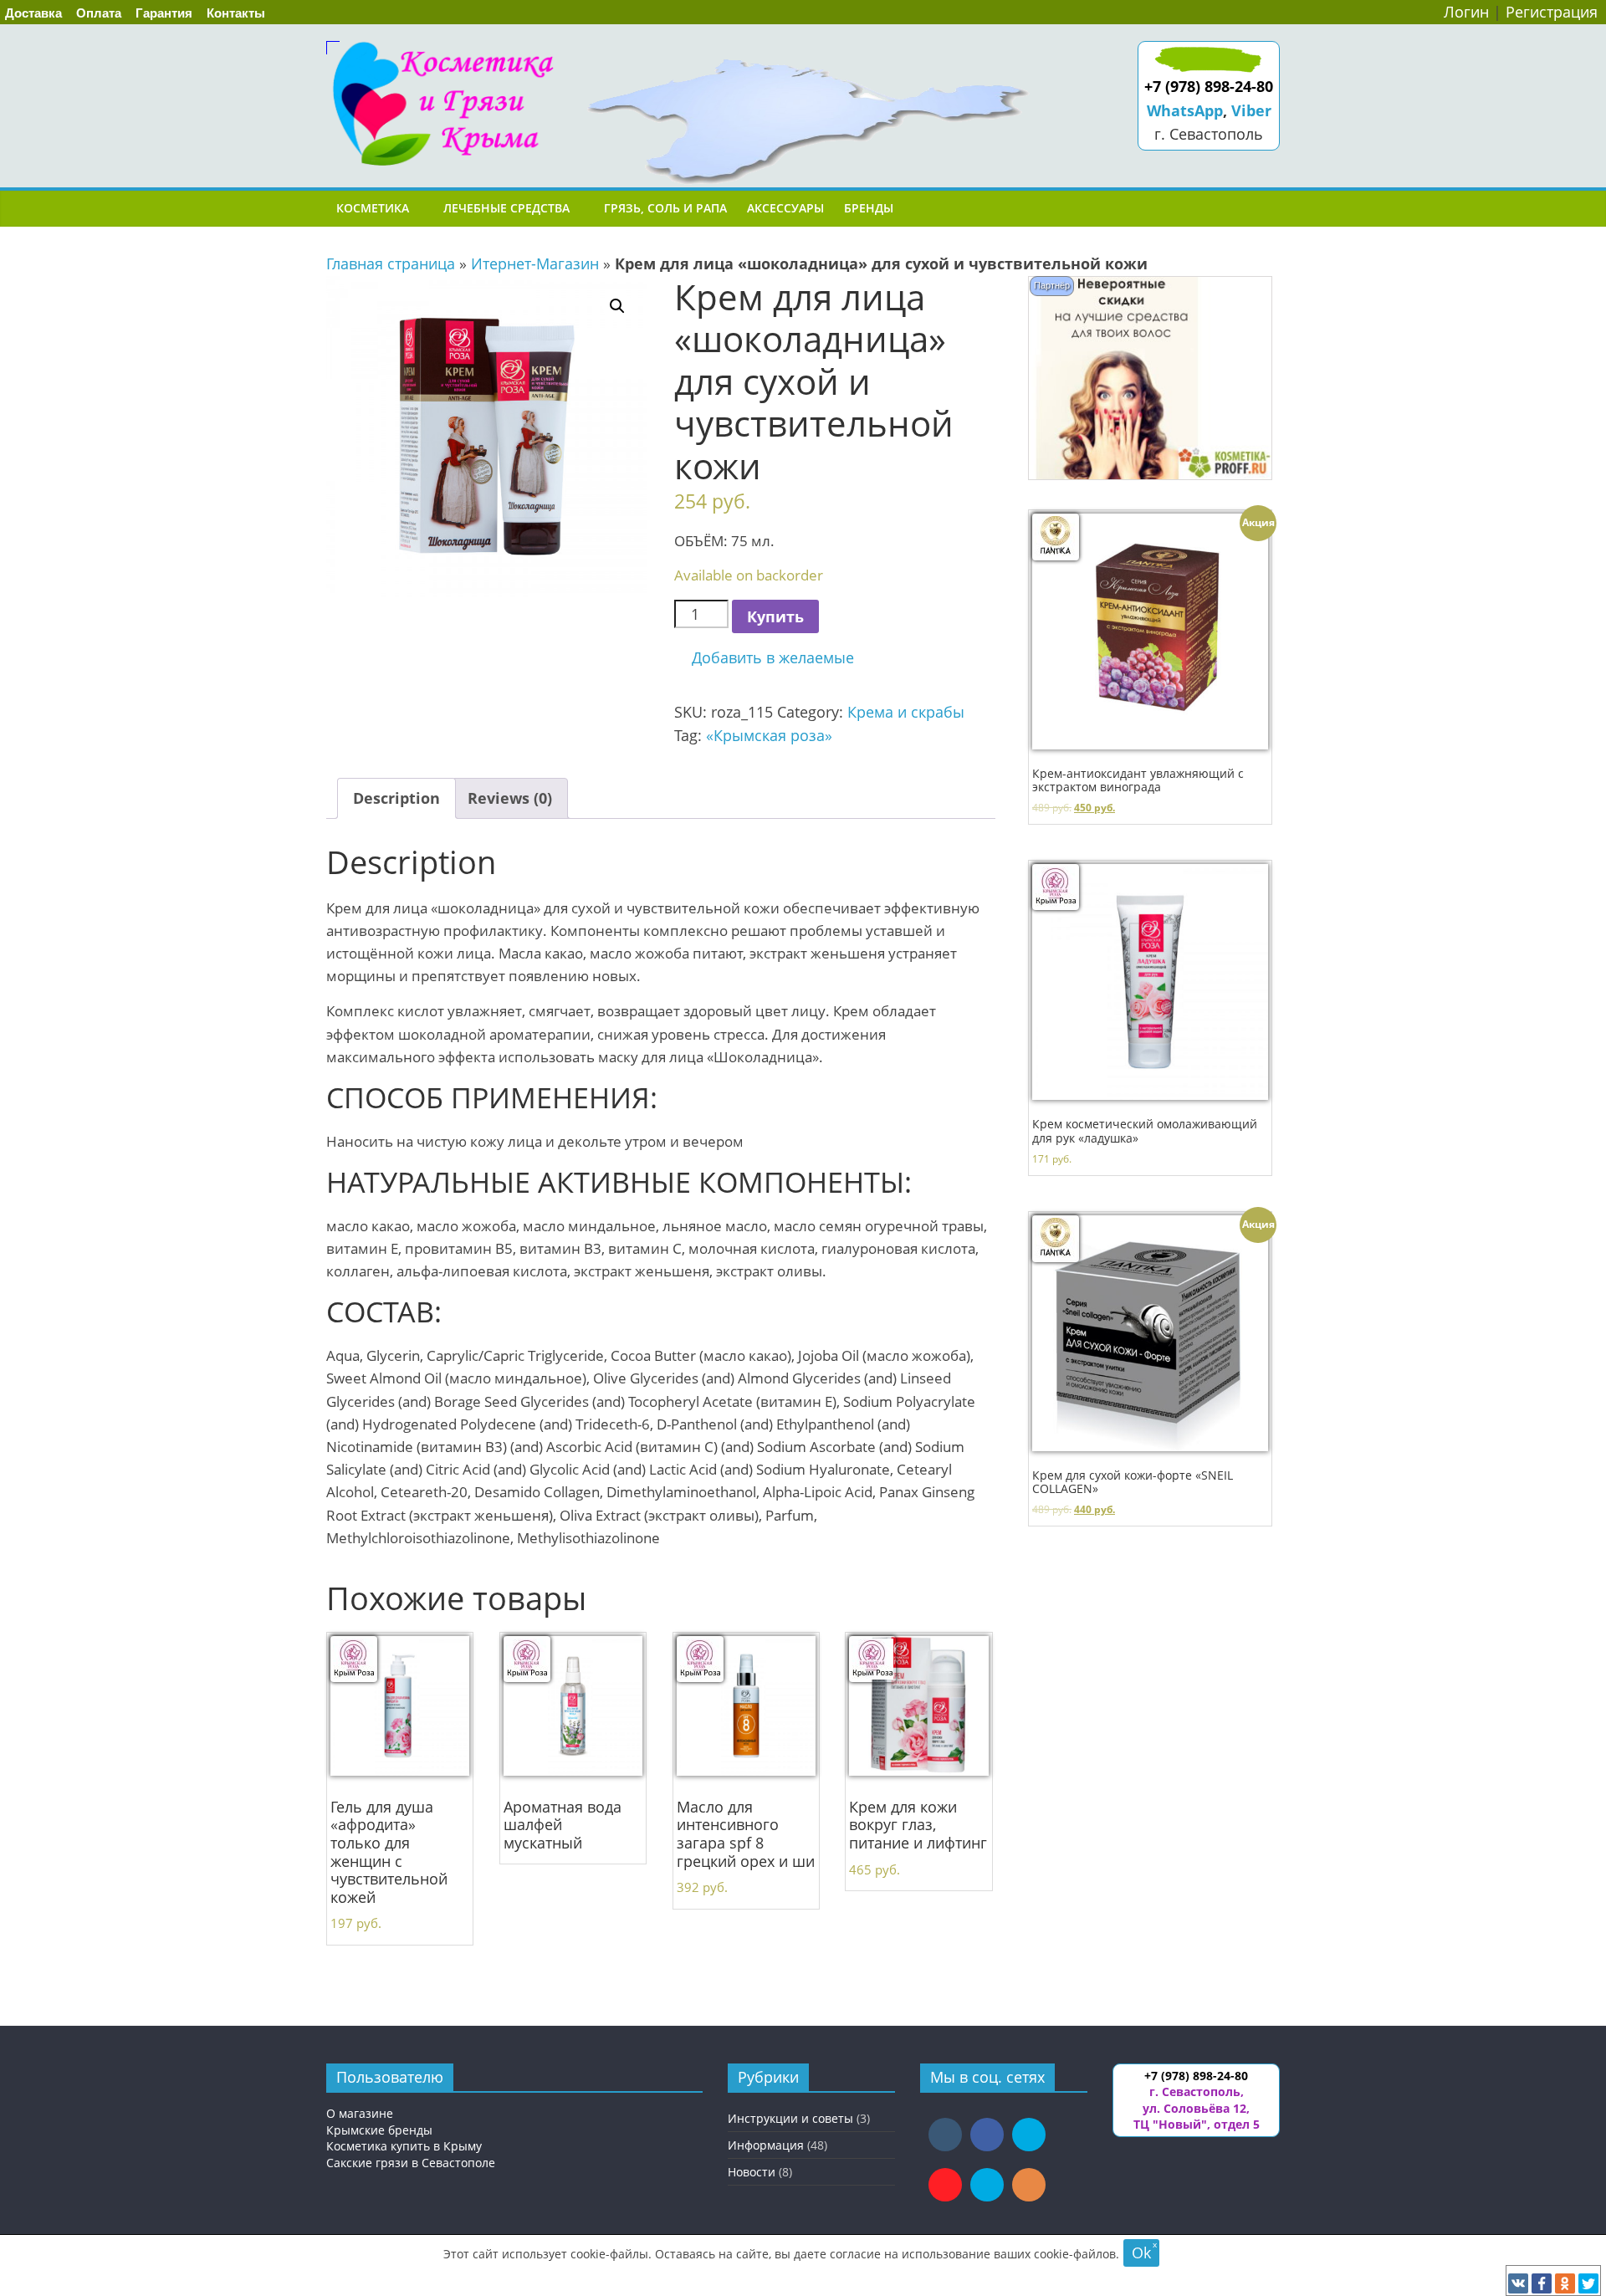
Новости (752, 2172)
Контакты (236, 13)
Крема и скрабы (906, 712)
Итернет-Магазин (535, 263)
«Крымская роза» (769, 735)
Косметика (373, 208)
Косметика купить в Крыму (404, 2146)
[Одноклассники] (1565, 2283)
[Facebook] (1542, 2283)
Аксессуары (785, 208)
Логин (1466, 12)
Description (396, 798)
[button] (764, 658)
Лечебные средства (506, 208)
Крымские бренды (379, 2130)
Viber (1251, 110)
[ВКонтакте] (1518, 2283)
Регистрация (1552, 12)
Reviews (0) (510, 798)
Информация (766, 2145)
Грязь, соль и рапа (665, 208)
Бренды (869, 208)
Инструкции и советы (790, 2118)
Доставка (33, 13)
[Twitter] (1588, 2283)
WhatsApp (1185, 110)
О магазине (360, 2113)
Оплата (99, 13)
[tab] (396, 798)
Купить (775, 616)
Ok (1141, 2253)
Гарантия (164, 13)
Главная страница (391, 263)
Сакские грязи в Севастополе (411, 2163)
